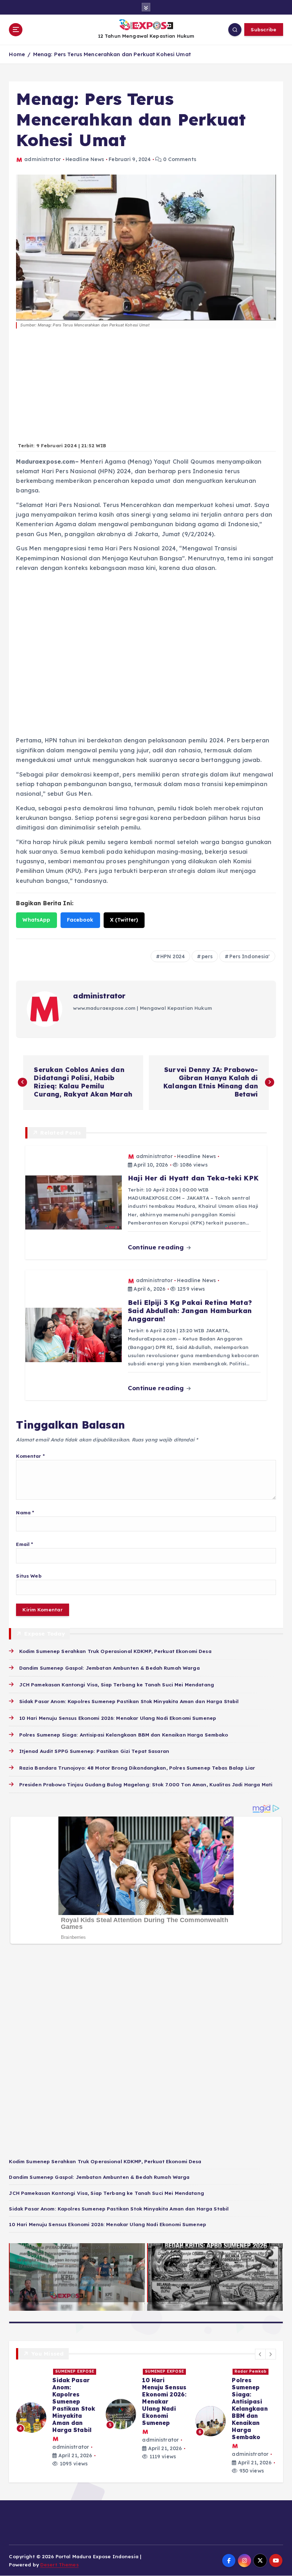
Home (17, 54)
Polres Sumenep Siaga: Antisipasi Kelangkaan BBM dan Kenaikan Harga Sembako (124, 1735)
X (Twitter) (124, 920)
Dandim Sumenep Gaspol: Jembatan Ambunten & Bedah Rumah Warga (109, 1668)
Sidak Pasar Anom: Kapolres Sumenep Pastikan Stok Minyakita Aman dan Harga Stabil (129, 1701)
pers (207, 956)
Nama (25, 1512)
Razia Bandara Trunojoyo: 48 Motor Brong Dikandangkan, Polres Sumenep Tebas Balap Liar (137, 1768)
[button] (260, 2354)
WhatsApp (36, 920)
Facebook (80, 920)
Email (25, 1544)
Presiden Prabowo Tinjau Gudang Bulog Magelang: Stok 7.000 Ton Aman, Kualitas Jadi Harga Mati (146, 1784)
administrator (43, 159)
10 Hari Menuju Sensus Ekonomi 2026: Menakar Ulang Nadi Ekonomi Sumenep (118, 1718)
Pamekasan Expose (247, 2383)
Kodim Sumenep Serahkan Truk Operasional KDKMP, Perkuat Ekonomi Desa (115, 1651)
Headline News (85, 159)
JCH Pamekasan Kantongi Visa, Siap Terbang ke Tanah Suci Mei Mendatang (117, 1684)
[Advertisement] (146, 389)
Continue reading (157, 1247)
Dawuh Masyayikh (246, 2372)
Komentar (30, 1456)
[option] (57, 2417)
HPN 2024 (173, 956)
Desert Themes (59, 2564)
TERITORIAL (69, 2371)
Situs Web (29, 1576)
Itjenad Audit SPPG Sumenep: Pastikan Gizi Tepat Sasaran (94, 1751)
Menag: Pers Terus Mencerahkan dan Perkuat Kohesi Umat (112, 54)
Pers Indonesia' (250, 956)
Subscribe (264, 29)
